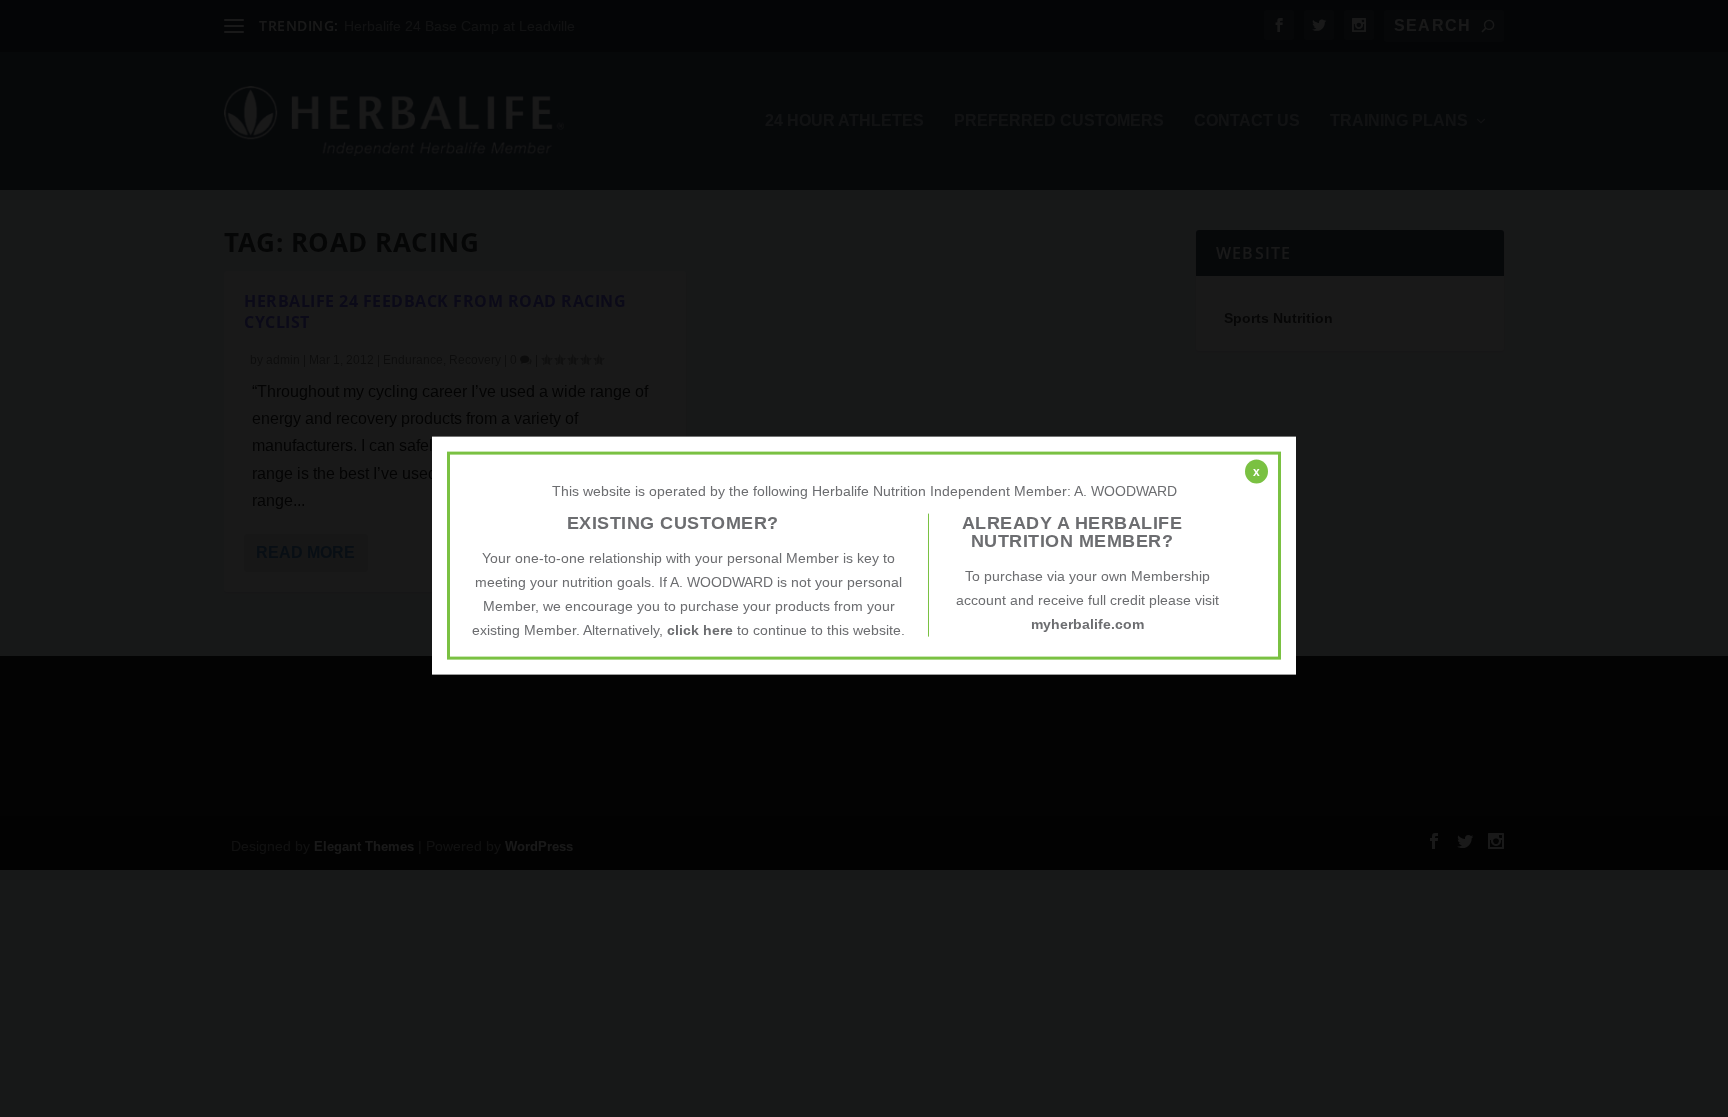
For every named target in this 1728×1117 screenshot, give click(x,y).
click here (700, 629)
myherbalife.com (1087, 624)
